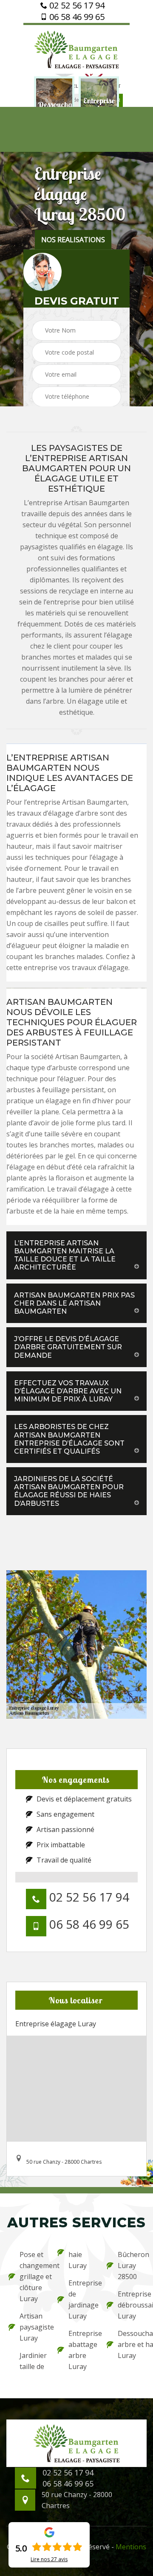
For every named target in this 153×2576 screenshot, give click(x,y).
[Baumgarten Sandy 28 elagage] (76, 48)
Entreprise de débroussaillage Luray (131, 2305)
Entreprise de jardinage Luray (82, 2299)
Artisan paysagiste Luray (33, 2327)
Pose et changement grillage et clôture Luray (33, 2277)
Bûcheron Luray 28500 (131, 2266)
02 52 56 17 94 (76, 6)
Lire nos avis (49, 2559)
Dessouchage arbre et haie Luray (131, 2344)
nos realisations (73, 240)
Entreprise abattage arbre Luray (82, 2350)
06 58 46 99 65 (76, 17)
